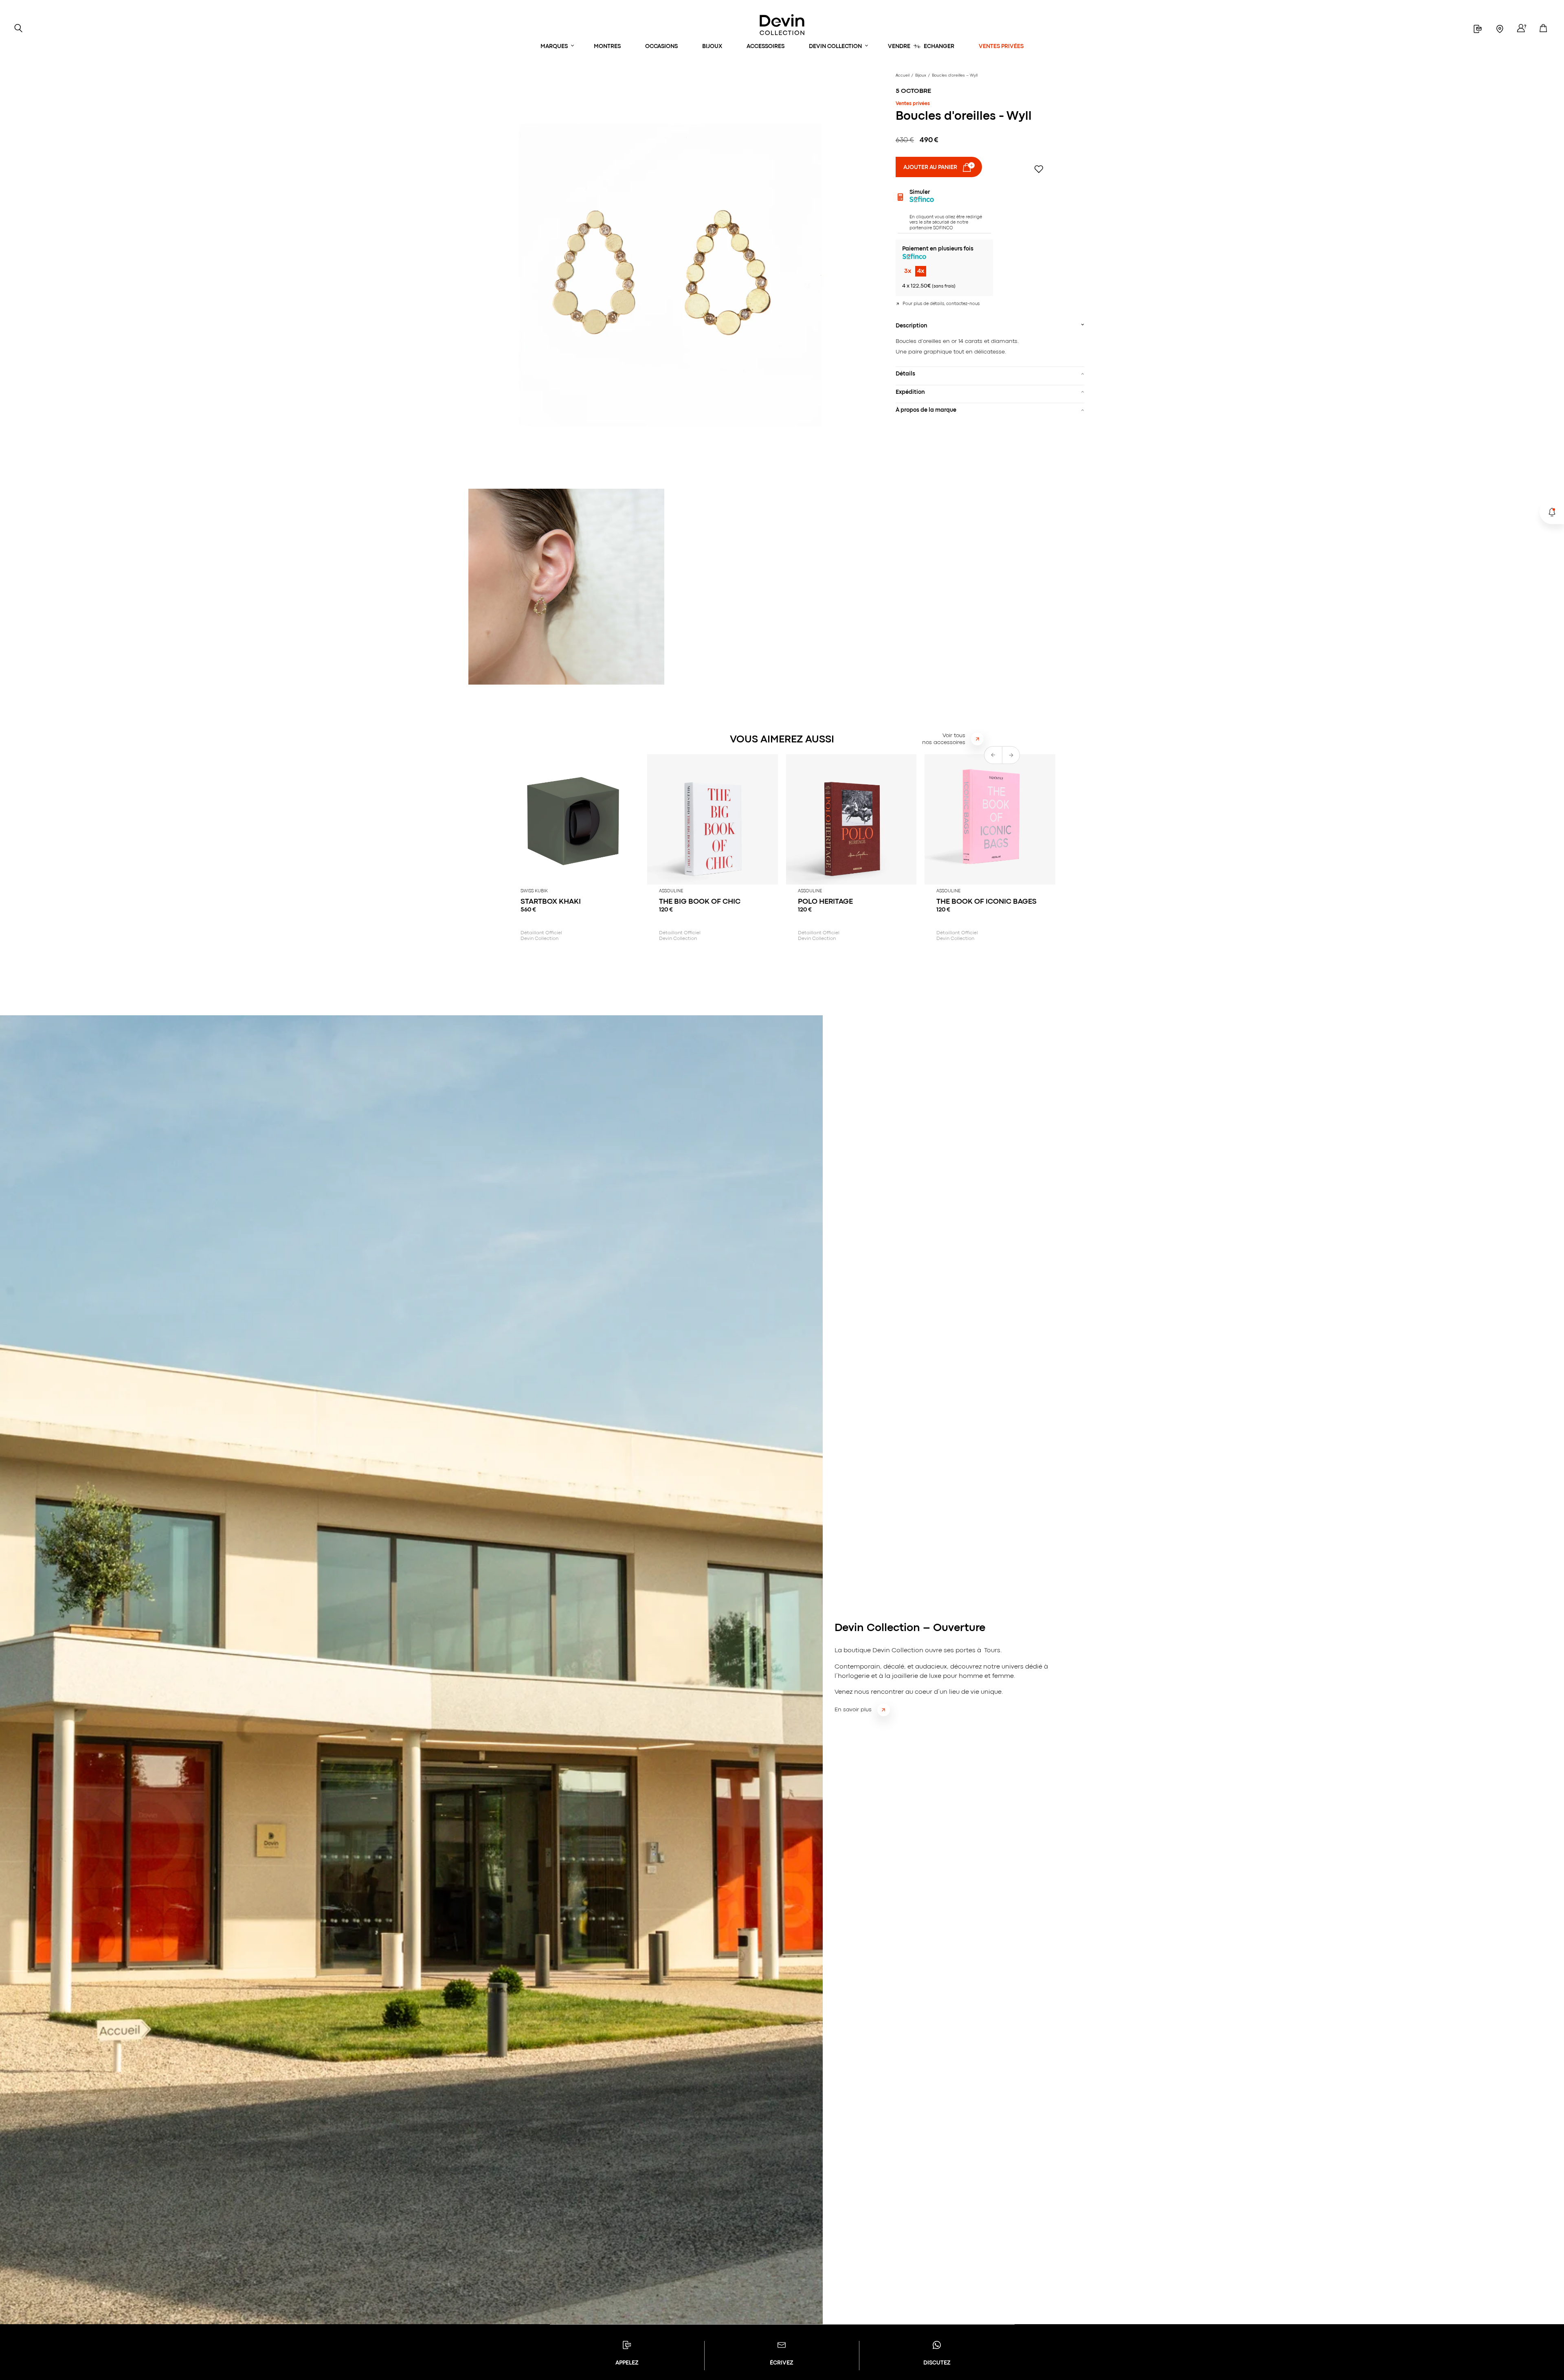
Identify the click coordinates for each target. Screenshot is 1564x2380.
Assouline (671, 891)
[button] (1011, 755)
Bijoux (712, 46)
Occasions (661, 46)
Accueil (903, 76)
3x (908, 271)
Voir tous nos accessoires (944, 739)
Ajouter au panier (930, 167)
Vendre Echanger (921, 46)
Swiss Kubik (534, 891)
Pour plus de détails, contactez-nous (941, 304)
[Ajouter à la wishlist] (1039, 169)
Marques (554, 46)
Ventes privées (1001, 46)
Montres (607, 46)
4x (921, 271)
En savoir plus (853, 1710)
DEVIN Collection (835, 46)
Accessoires (766, 46)
